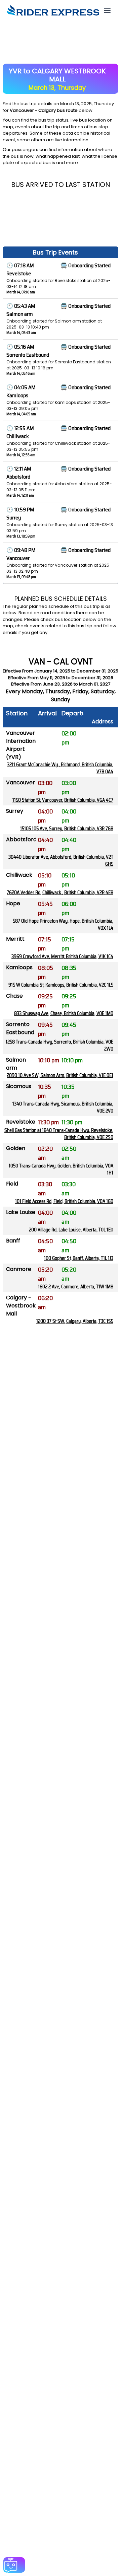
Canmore (19, 1269)
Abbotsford (21, 839)
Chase (14, 996)
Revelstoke (21, 1122)
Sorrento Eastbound (20, 1028)
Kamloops (19, 967)
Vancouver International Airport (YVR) (23, 745)
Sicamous (19, 1086)
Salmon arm (16, 1064)
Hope (13, 903)
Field (12, 1184)
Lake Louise (21, 1212)
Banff (13, 1241)
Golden (16, 1148)
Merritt (15, 939)
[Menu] (107, 10)
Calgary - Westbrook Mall (21, 1306)
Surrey (15, 811)
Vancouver (21, 782)
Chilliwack (19, 875)
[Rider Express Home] (53, 10)
